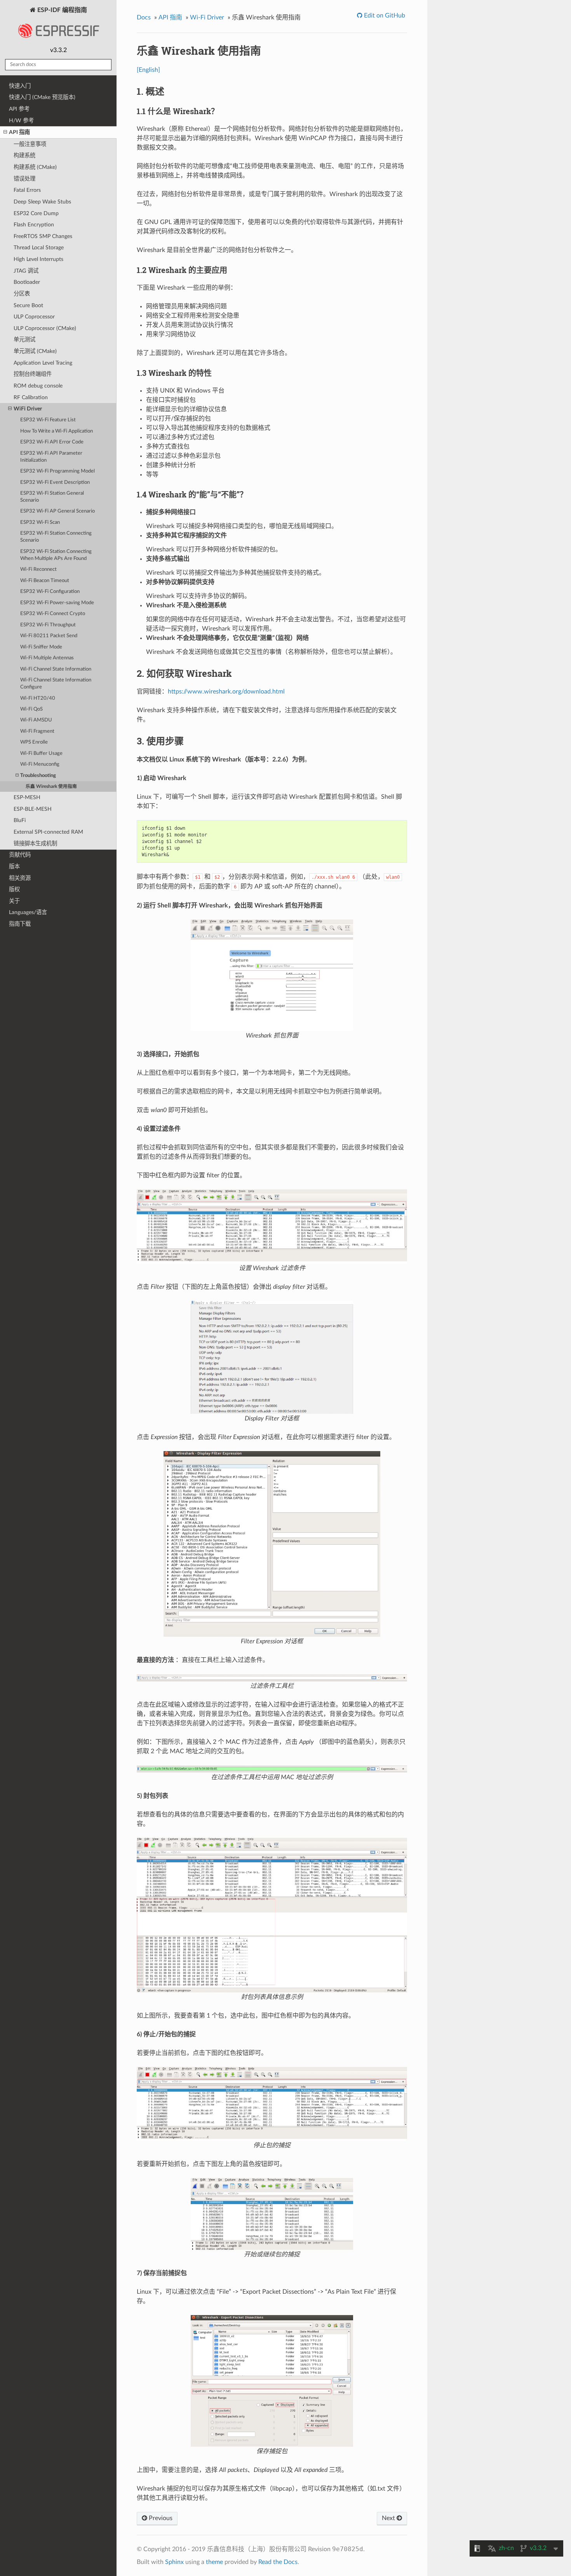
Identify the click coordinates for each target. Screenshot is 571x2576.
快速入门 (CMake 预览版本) (42, 97)
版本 (14, 866)
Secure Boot (28, 305)
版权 (14, 889)
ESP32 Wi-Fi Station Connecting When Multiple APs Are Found (56, 555)
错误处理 (24, 179)
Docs (144, 17)
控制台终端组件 (33, 374)
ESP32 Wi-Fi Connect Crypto (53, 614)
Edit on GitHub (384, 16)
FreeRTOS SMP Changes (43, 236)
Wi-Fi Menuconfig (40, 764)
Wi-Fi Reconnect (38, 569)
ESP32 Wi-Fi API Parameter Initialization (51, 457)
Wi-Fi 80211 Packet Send (49, 636)
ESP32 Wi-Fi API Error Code (52, 442)
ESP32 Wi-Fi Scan (40, 522)
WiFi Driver (28, 409)
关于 (14, 901)
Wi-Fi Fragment (37, 731)
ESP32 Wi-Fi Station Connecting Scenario (56, 537)
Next (389, 2518)
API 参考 (19, 109)
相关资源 (20, 878)
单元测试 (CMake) (35, 351)
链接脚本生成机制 (35, 844)
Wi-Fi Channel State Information (56, 669)
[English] (148, 70)
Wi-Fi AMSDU (36, 720)
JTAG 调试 (26, 271)
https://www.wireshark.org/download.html (226, 692)
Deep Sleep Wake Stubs (42, 202)
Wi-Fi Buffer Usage (41, 754)
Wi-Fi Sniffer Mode (41, 647)
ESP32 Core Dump (36, 213)
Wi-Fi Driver (207, 17)
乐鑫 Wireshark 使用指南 (51, 787)
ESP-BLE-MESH (33, 809)
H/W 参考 (21, 121)
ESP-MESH (27, 797)
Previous (160, 2518)
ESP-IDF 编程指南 (61, 10)
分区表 (22, 294)
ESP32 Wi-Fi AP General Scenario (57, 511)
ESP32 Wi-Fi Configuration (50, 592)
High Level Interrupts (38, 259)
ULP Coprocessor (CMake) (45, 328)
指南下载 (20, 924)
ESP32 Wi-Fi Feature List (48, 420)
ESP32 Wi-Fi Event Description (55, 482)
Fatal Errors (27, 190)
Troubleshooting (38, 776)
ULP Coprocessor (34, 317)
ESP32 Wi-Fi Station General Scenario (52, 497)
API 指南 (19, 132)
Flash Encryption (34, 225)
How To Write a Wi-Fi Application (57, 431)
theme (214, 2562)
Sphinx (174, 2562)
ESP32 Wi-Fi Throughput (48, 625)
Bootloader (27, 282)
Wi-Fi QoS (31, 709)
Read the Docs (278, 2562)
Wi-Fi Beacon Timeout (45, 581)
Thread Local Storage (39, 248)
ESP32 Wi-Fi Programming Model (57, 471)
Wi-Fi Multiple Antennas (47, 658)
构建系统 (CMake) (35, 167)
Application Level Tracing (43, 363)
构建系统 (24, 156)
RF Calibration (31, 397)
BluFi (20, 820)
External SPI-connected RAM (48, 832)
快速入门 (20, 86)
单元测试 (24, 340)
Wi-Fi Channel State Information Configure (56, 684)
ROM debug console (38, 386)
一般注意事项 (30, 144)
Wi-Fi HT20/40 (38, 698)
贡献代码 (20, 855)
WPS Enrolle (34, 742)
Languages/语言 (28, 912)
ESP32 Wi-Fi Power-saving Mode (57, 603)
